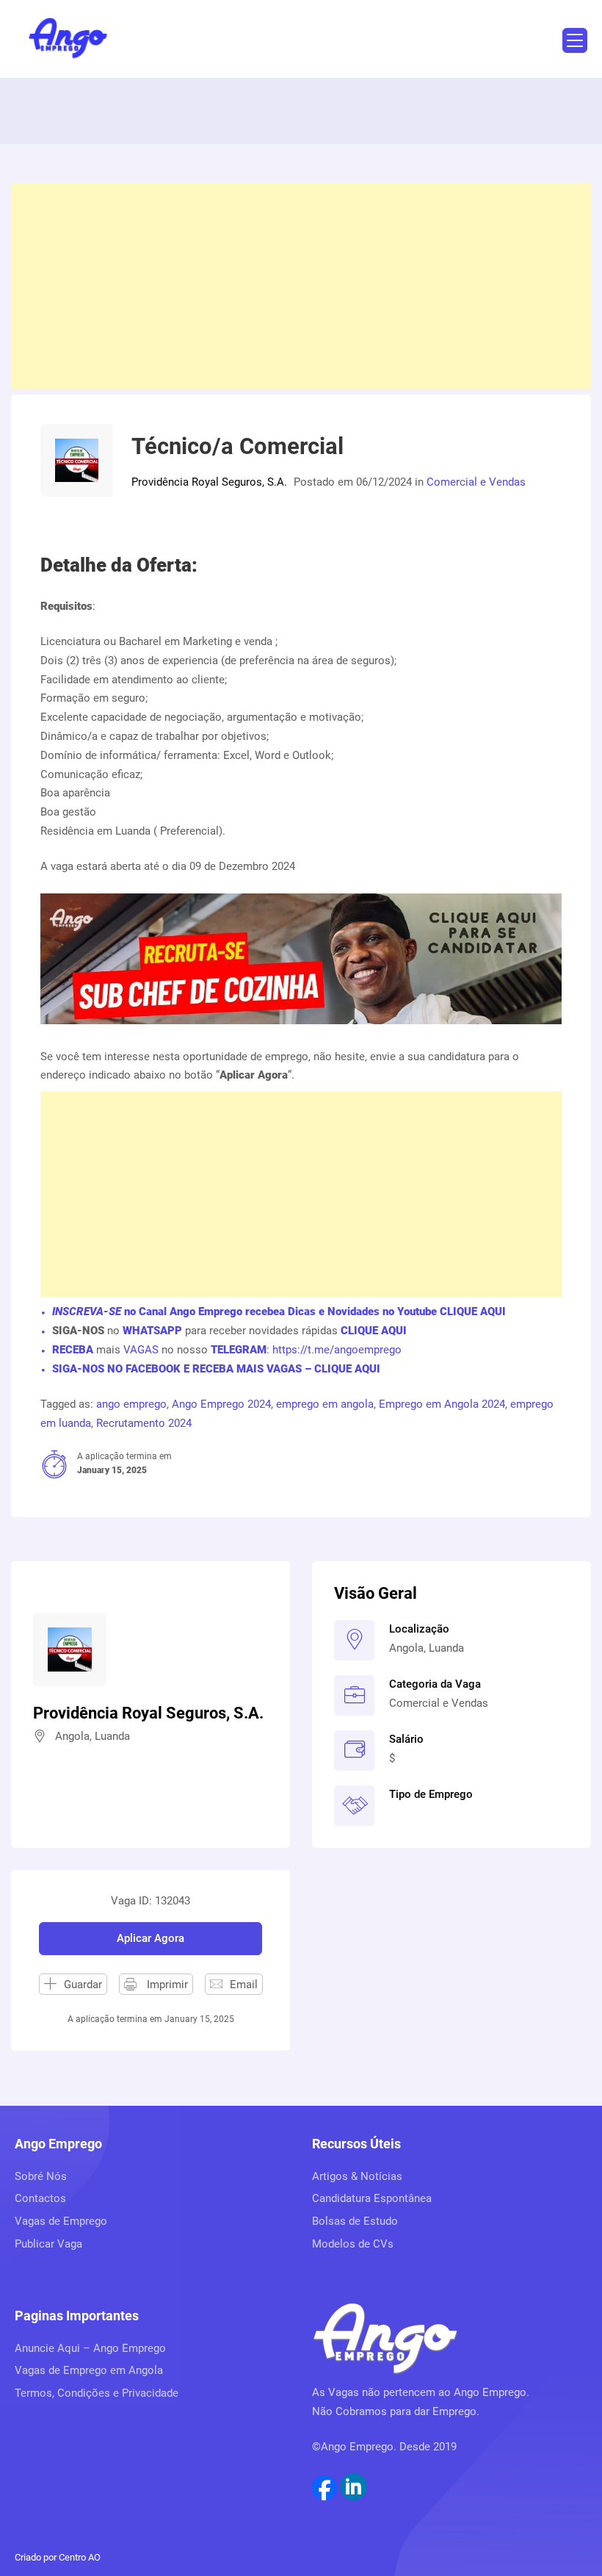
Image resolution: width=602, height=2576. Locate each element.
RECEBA (73, 1350)
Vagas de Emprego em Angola (89, 2370)
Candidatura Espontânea (372, 2198)
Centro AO (80, 2557)
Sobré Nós (41, 2176)
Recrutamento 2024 (144, 1423)
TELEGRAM (237, 1350)
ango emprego (131, 1404)
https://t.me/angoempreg (334, 1350)
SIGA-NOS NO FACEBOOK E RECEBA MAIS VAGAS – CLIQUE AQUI (216, 1369)
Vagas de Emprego (61, 2221)
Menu (575, 40)
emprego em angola (325, 1404)
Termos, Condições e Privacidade (97, 2393)
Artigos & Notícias (357, 2176)
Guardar (83, 1985)
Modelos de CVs (353, 2244)
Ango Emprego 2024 (221, 1404)
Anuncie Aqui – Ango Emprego (90, 2348)
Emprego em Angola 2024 (442, 1404)
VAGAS (141, 1350)
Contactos (40, 2198)
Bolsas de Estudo (355, 2221)
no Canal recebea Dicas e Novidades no (279, 1312)
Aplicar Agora (150, 1938)
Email (244, 1985)
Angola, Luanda (427, 1648)
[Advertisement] (301, 286)
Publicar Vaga (48, 2244)
